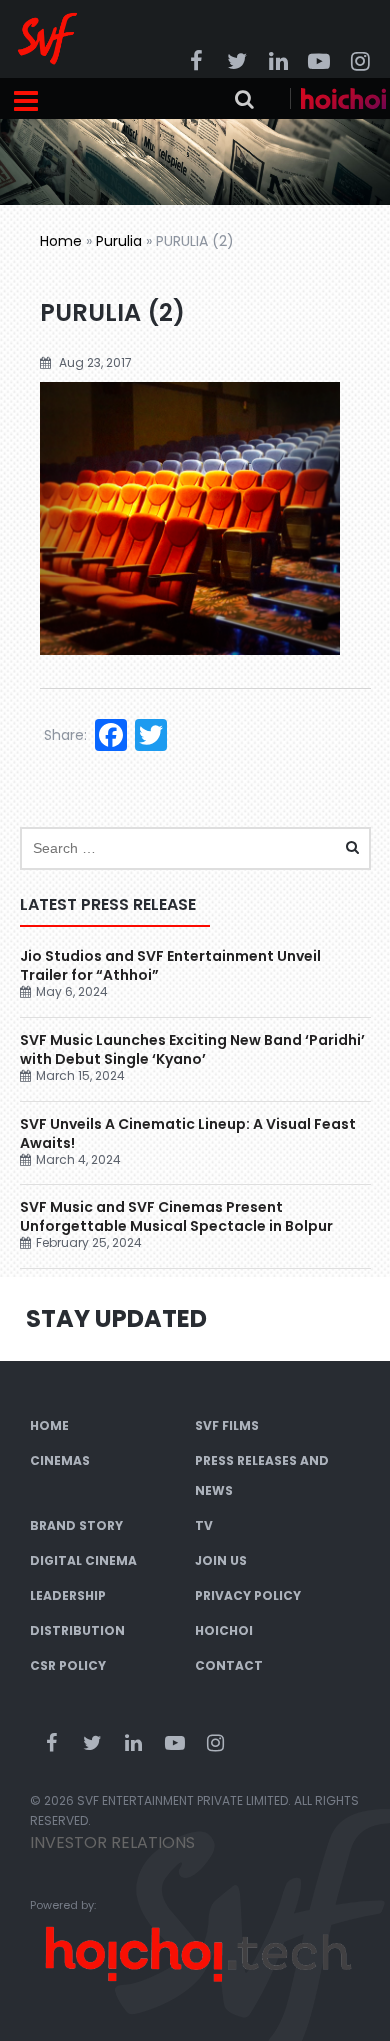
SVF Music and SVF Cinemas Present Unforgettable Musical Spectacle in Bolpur (176, 1216)
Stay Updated (116, 1318)
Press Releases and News (262, 1475)
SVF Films (227, 1425)
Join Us (221, 1560)
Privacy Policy (248, 1595)
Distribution (77, 1630)
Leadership (68, 1595)
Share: (65, 735)
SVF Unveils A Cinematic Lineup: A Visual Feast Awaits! (188, 1133)
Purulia (119, 241)
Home (61, 241)
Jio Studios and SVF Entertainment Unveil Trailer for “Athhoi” (170, 965)
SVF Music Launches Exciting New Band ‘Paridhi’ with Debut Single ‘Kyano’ (192, 1049)
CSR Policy (68, 1665)
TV (204, 1525)
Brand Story (76, 1525)
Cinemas (60, 1460)
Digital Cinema (83, 1560)
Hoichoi (224, 1630)
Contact (229, 1665)
